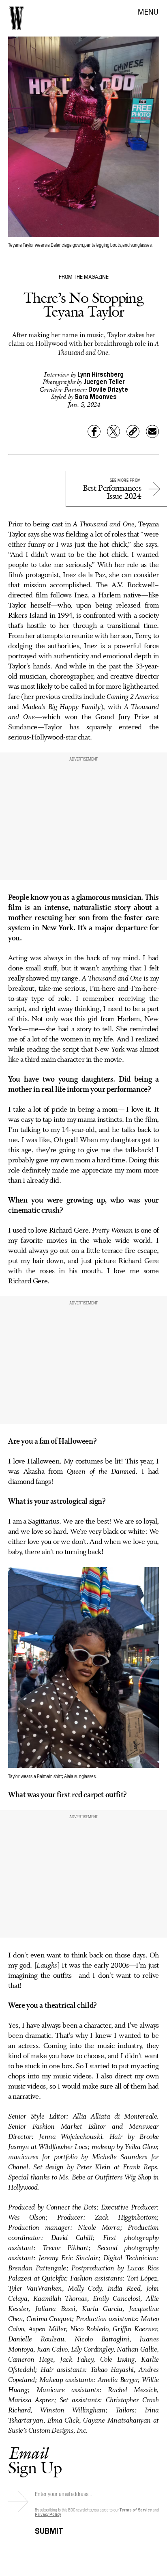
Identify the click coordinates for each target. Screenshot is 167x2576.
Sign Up (35, 2460)
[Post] (113, 431)
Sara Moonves (96, 396)
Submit (49, 2530)
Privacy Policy (48, 2514)
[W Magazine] (16, 18)
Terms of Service (135, 2510)
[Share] (94, 431)
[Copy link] (133, 431)
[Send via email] (152, 431)
